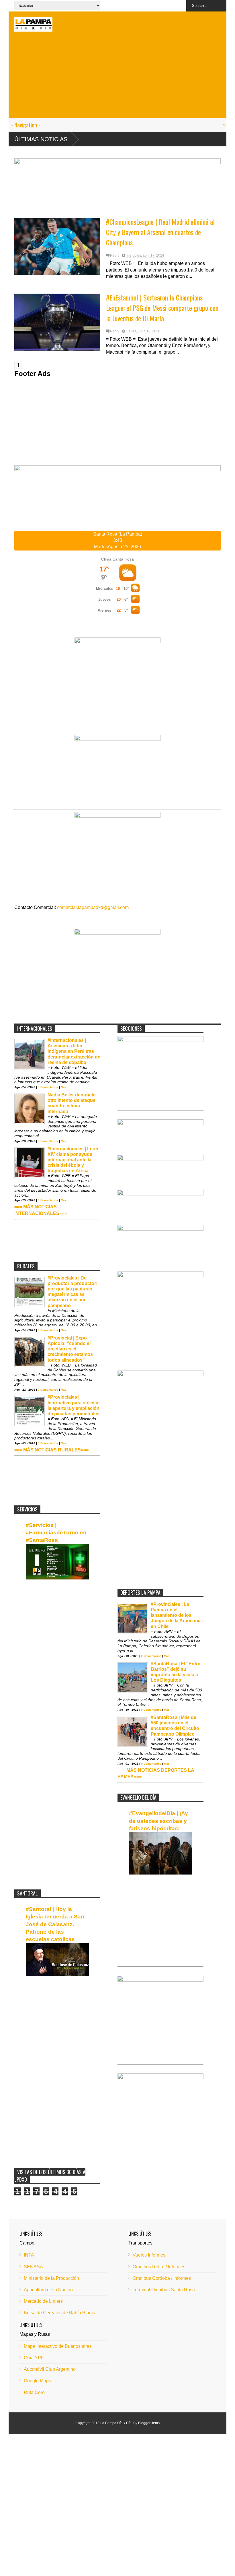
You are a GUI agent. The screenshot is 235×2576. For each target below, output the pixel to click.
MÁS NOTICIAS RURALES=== (56, 1450)
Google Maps (37, 2381)
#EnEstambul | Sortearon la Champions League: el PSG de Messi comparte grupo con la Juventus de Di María (162, 308)
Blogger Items (149, 2423)
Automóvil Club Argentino (50, 2369)
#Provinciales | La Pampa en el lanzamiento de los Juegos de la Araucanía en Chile (176, 1615)
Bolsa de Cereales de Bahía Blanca (60, 2313)
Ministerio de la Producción (51, 2278)
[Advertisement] (117, 77)
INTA (29, 2255)
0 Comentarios (48, 1087)
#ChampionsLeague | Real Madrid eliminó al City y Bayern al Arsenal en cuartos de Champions (160, 232)
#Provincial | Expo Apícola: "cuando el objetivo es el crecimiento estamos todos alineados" (70, 1349)
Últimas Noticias (41, 139)
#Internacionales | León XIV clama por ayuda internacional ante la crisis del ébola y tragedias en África (73, 1160)
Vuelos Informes (149, 2255)
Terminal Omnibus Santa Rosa (164, 2290)
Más (64, 1087)
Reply (115, 255)
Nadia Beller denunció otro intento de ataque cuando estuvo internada (72, 1103)
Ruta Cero (34, 2392)
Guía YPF (34, 2358)
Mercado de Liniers (43, 2301)
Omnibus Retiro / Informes (159, 2267)
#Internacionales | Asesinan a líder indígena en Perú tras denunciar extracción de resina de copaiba (74, 1051)
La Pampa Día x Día (116, 2423)
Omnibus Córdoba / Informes (162, 2278)
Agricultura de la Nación (48, 2290)
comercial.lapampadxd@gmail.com (93, 907)
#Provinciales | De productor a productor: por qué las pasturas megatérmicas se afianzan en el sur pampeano (73, 1292)
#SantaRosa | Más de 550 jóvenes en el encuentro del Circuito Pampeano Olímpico (175, 1726)
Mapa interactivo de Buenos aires (58, 2346)
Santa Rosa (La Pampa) (118, 534)
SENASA (33, 2267)
